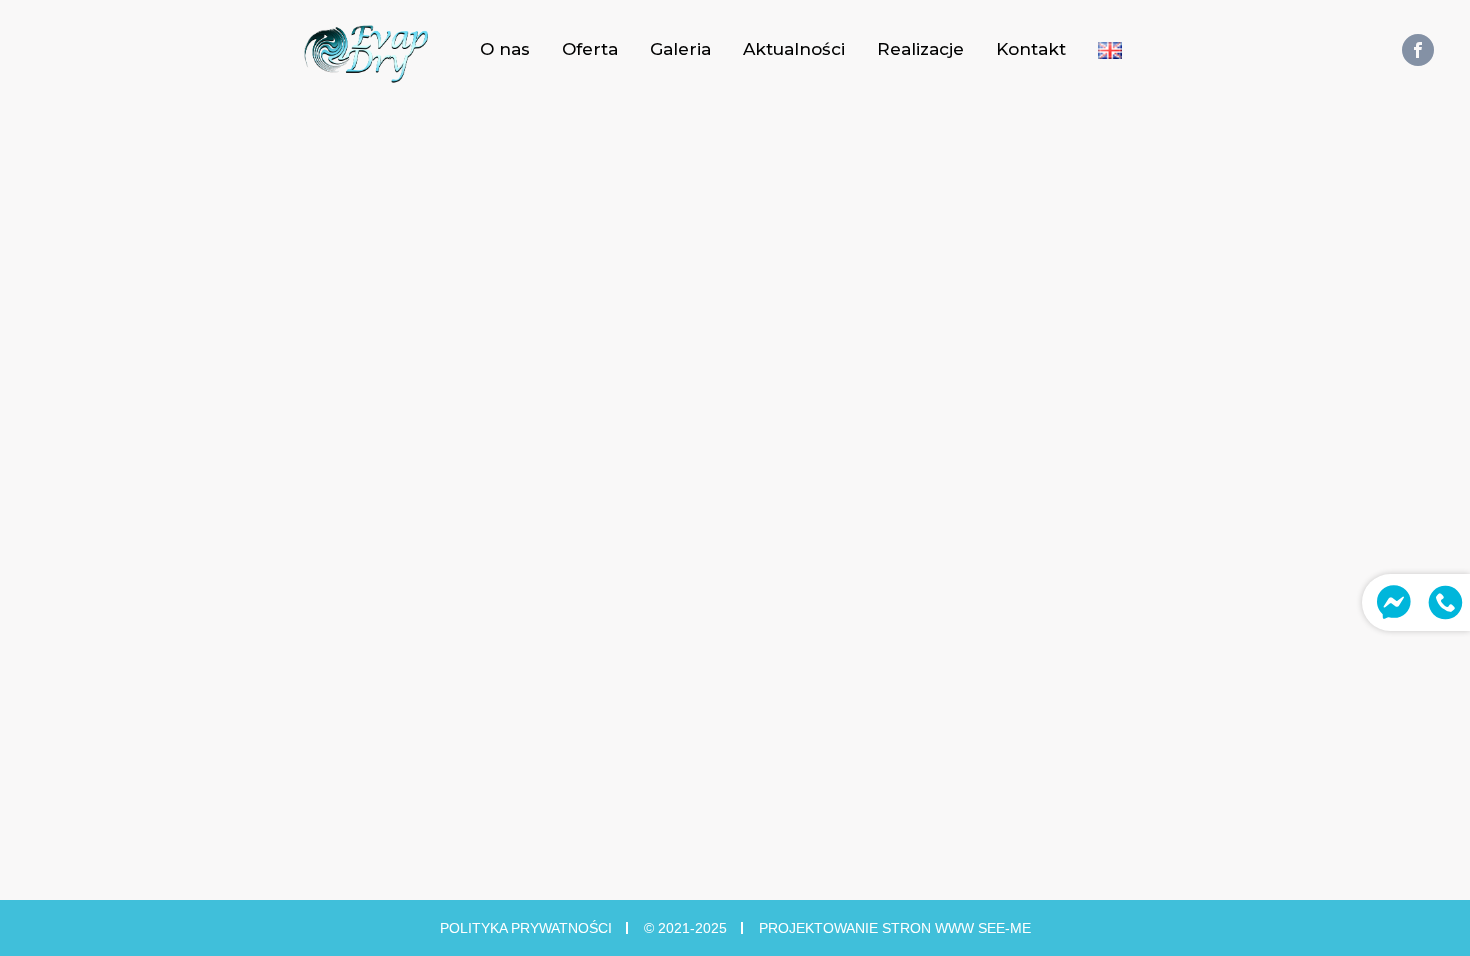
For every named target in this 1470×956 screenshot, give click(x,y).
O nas (505, 49)
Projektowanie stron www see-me (895, 928)
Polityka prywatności (526, 928)
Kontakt (1031, 49)
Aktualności (794, 49)
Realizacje (920, 49)
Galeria (680, 49)
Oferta (590, 49)
